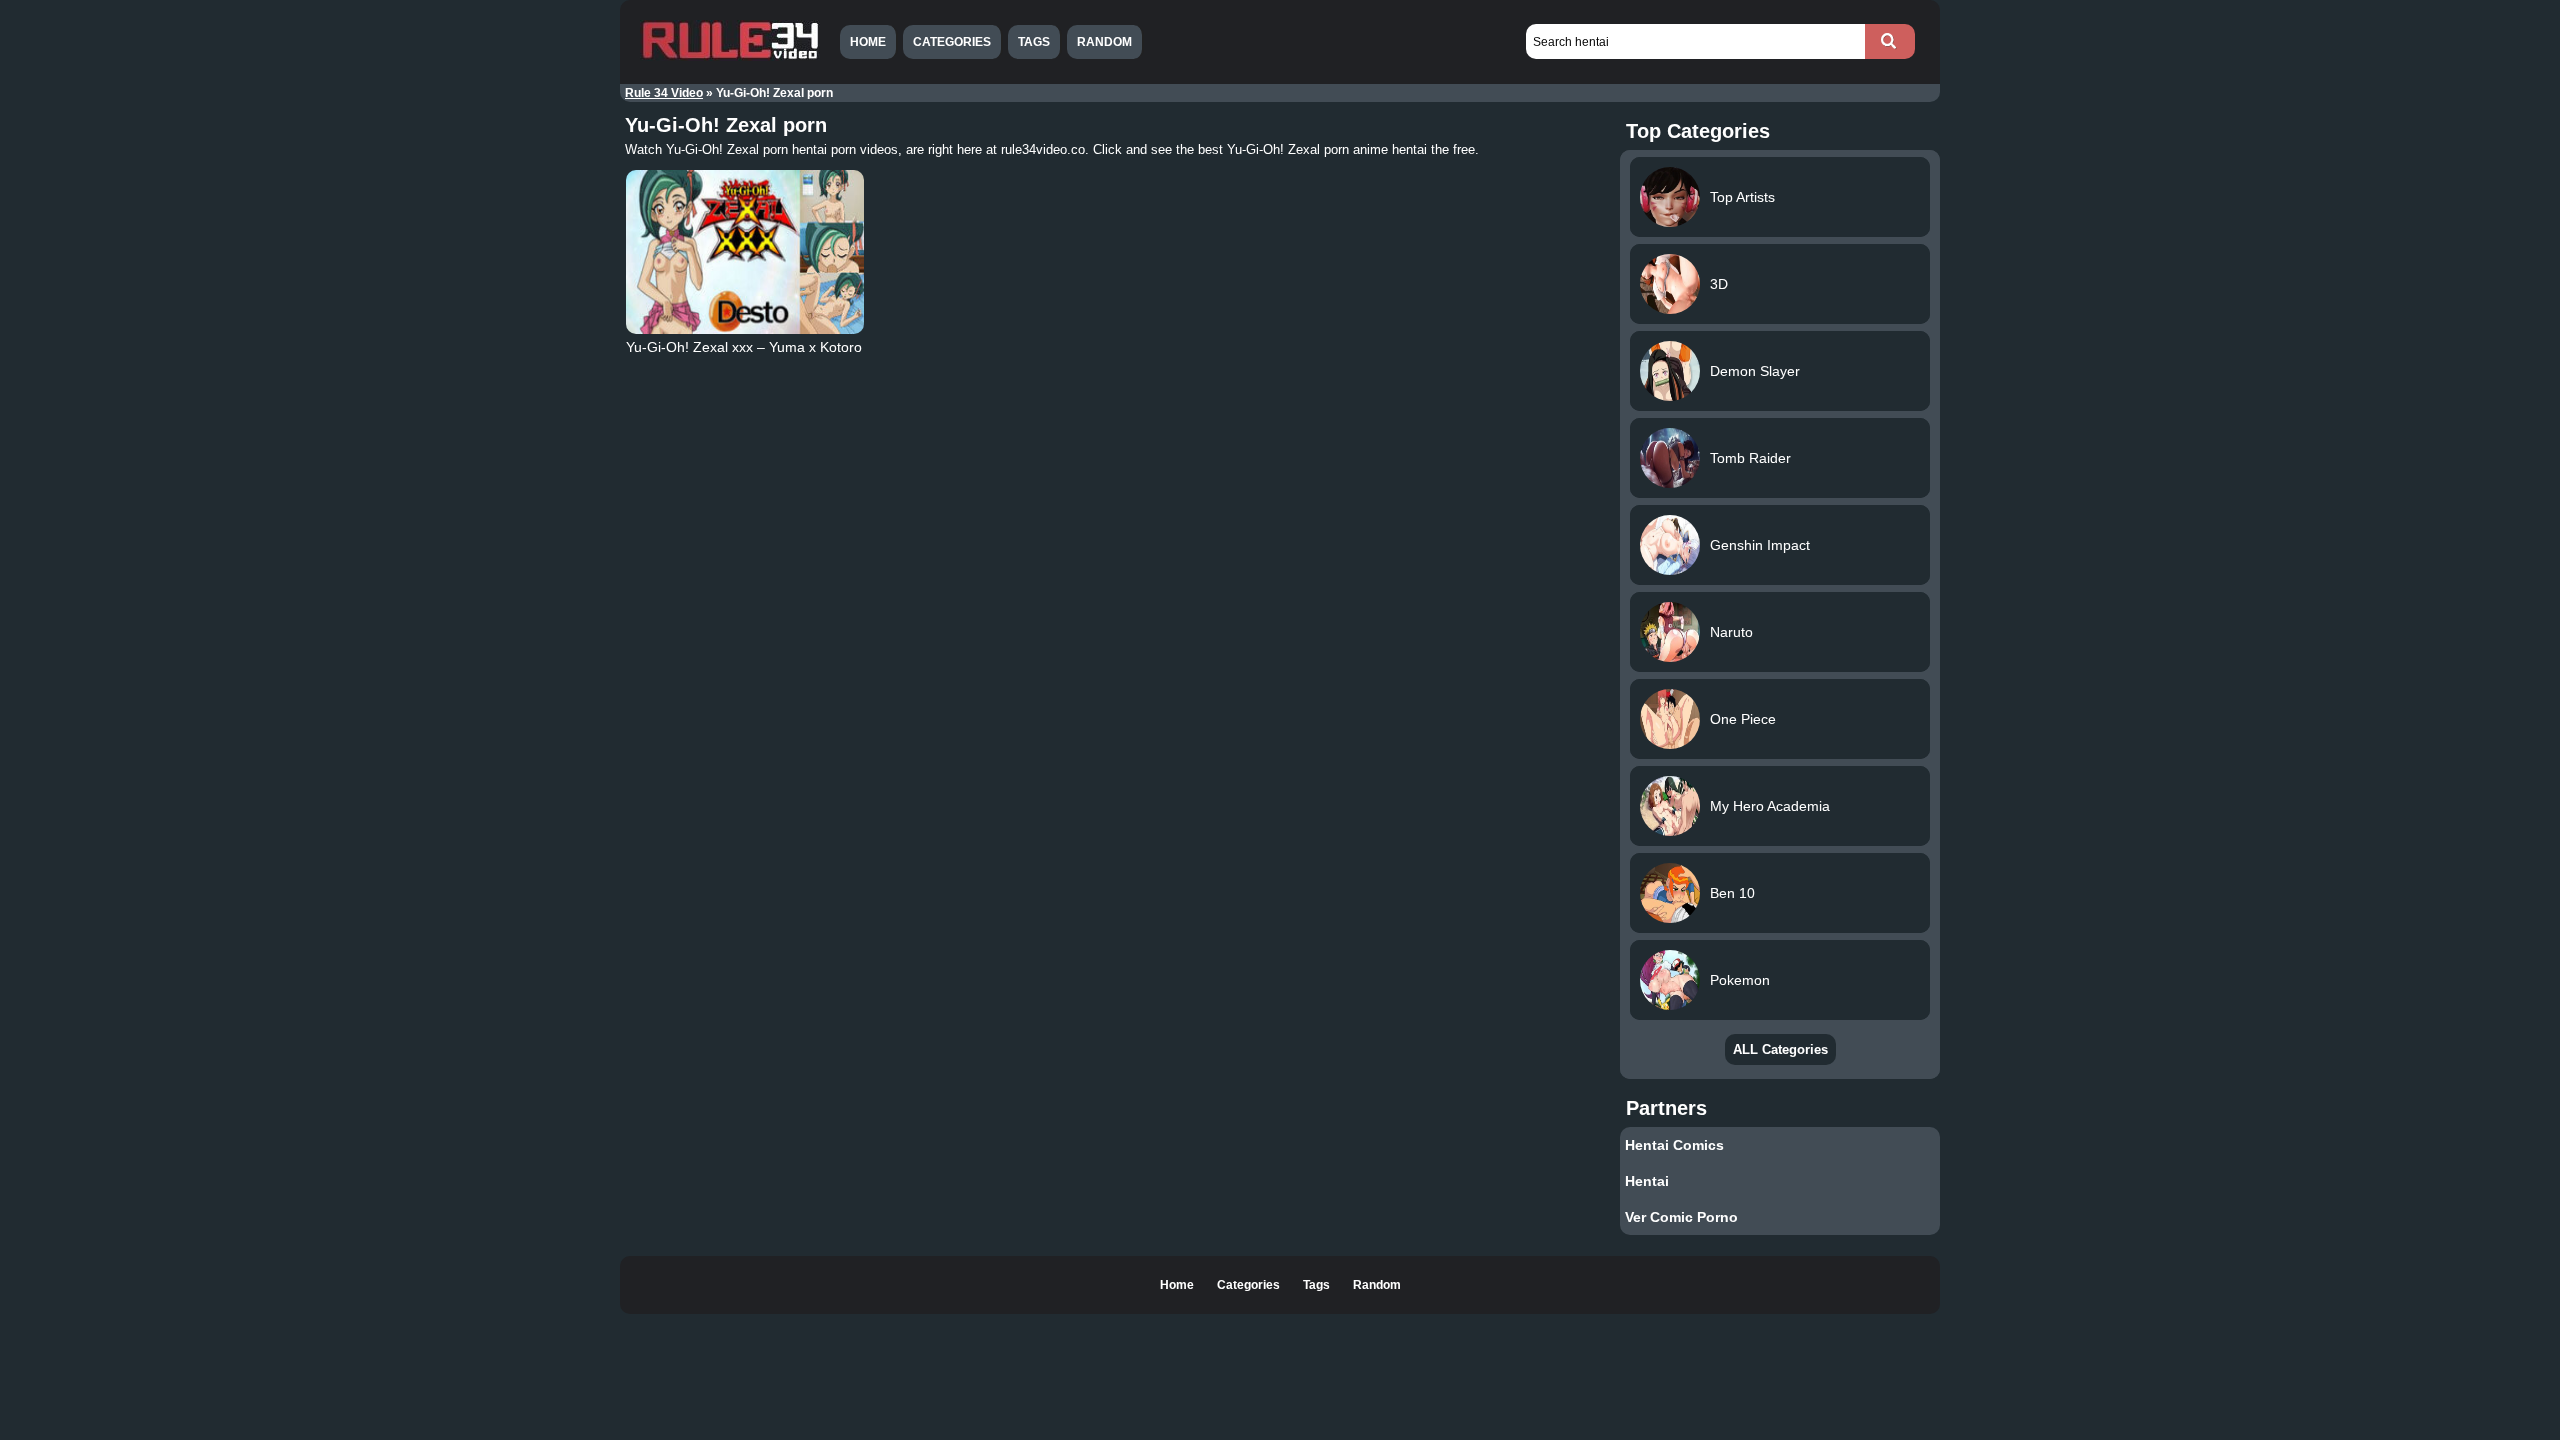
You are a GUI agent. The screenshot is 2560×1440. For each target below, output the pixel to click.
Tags (1034, 42)
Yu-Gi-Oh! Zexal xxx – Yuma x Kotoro (744, 347)
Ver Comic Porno (1681, 1217)
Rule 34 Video (664, 93)
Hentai (1647, 1181)
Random (1104, 42)
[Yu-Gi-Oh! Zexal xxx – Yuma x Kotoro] (745, 252)
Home (868, 42)
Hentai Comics (1674, 1145)
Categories (952, 42)
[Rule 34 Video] (730, 57)
